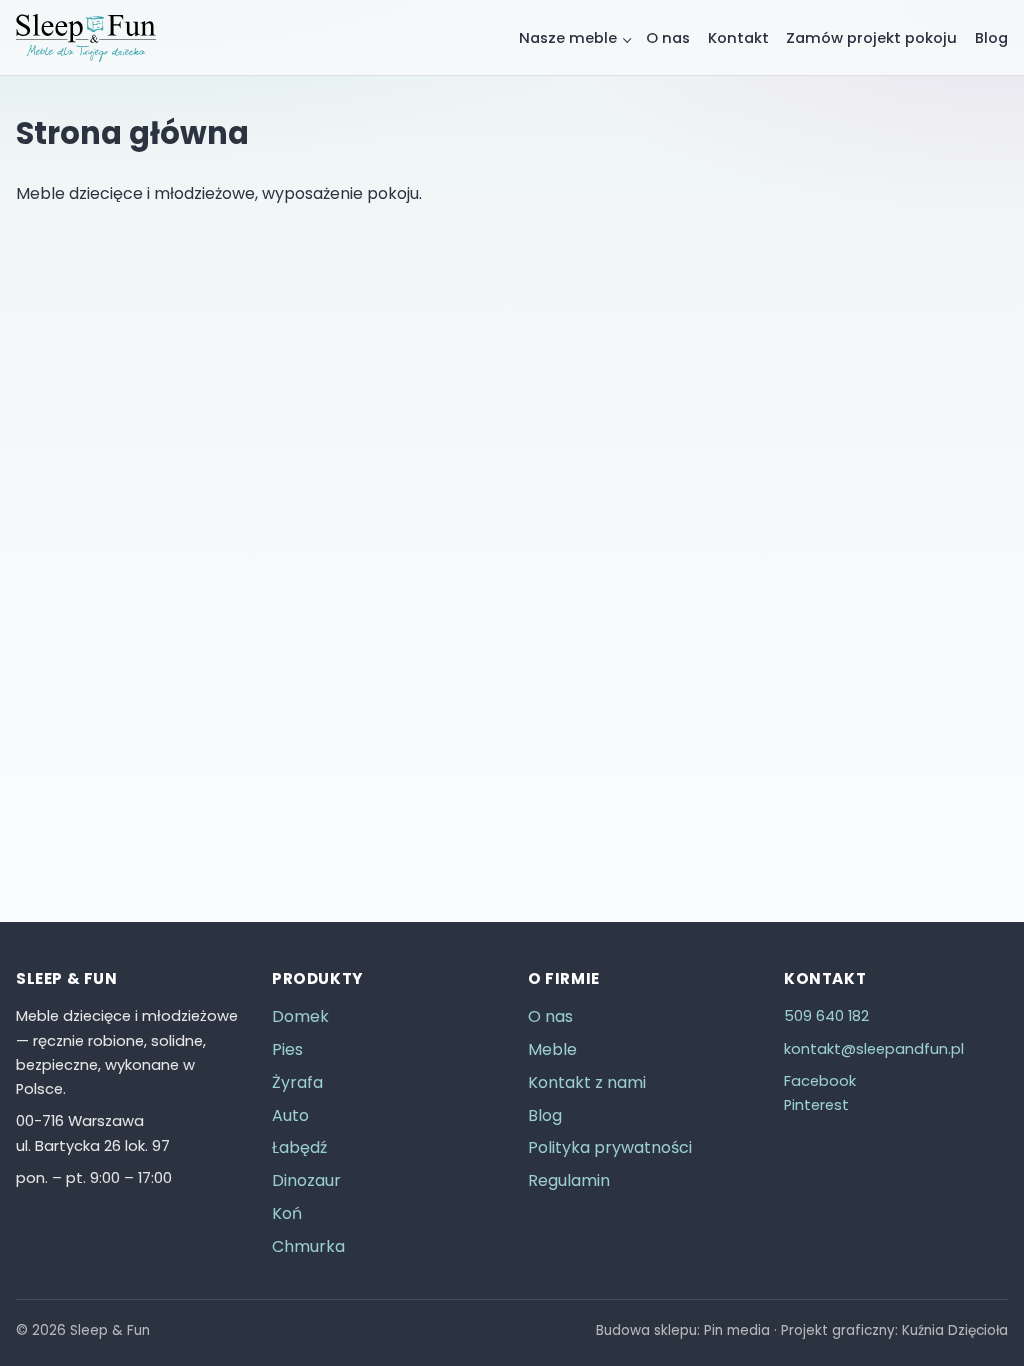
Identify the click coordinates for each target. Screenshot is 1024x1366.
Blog (991, 38)
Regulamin (569, 1180)
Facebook (820, 1081)
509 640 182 (826, 1016)
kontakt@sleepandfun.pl (874, 1049)
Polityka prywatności (610, 1147)
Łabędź (299, 1147)
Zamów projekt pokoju (871, 38)
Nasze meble (568, 38)
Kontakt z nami (587, 1082)
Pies (287, 1049)
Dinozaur (306, 1180)
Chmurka (308, 1246)
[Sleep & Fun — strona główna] (86, 38)
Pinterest (816, 1105)
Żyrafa (297, 1082)
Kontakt (738, 38)
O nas (668, 38)
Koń (287, 1213)
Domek (300, 1016)
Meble (552, 1049)
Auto (290, 1115)
